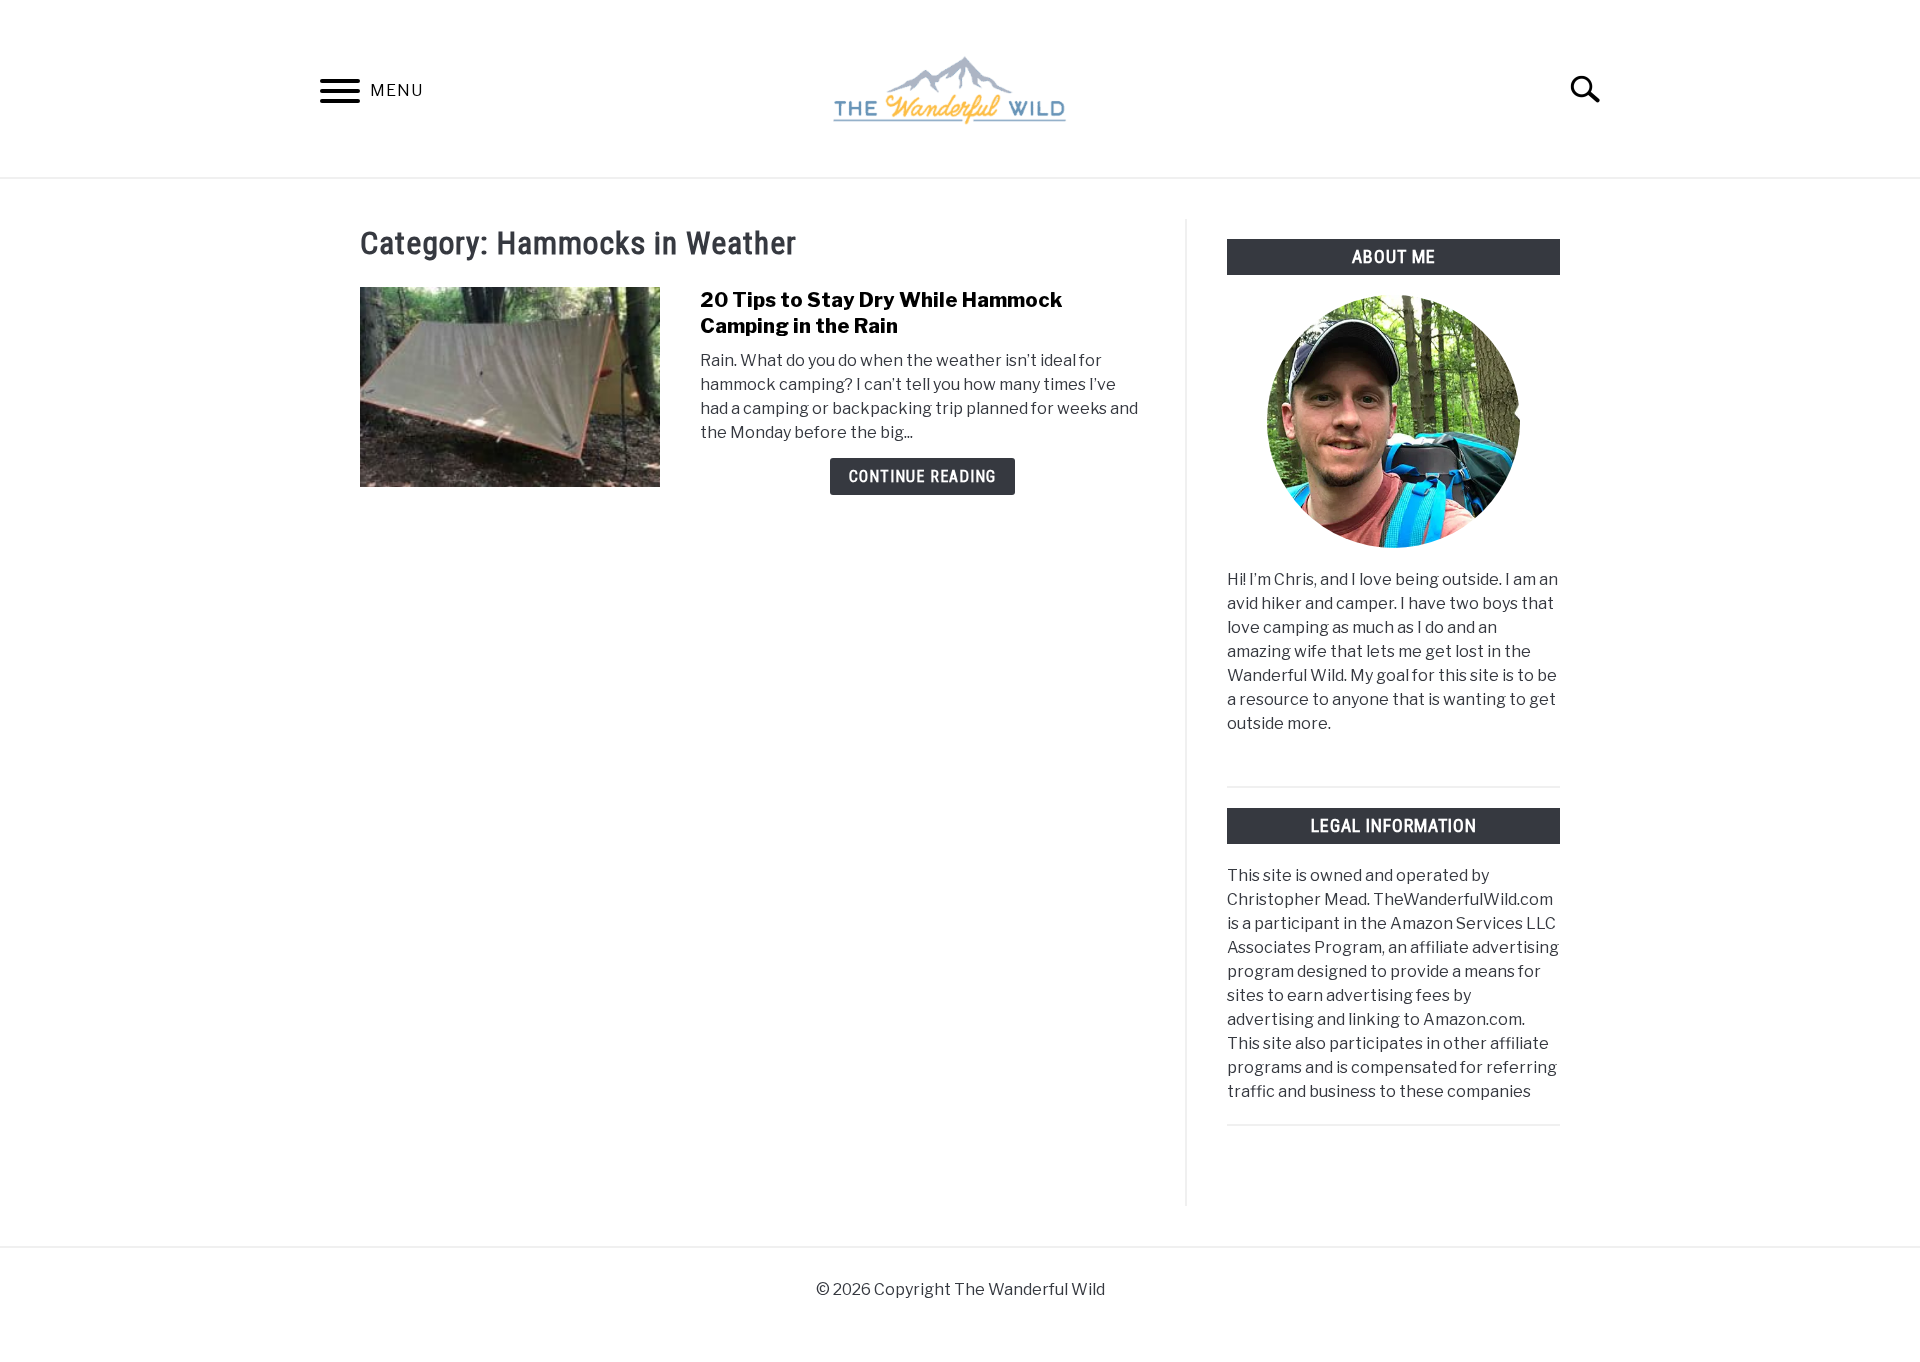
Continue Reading (922, 476)
